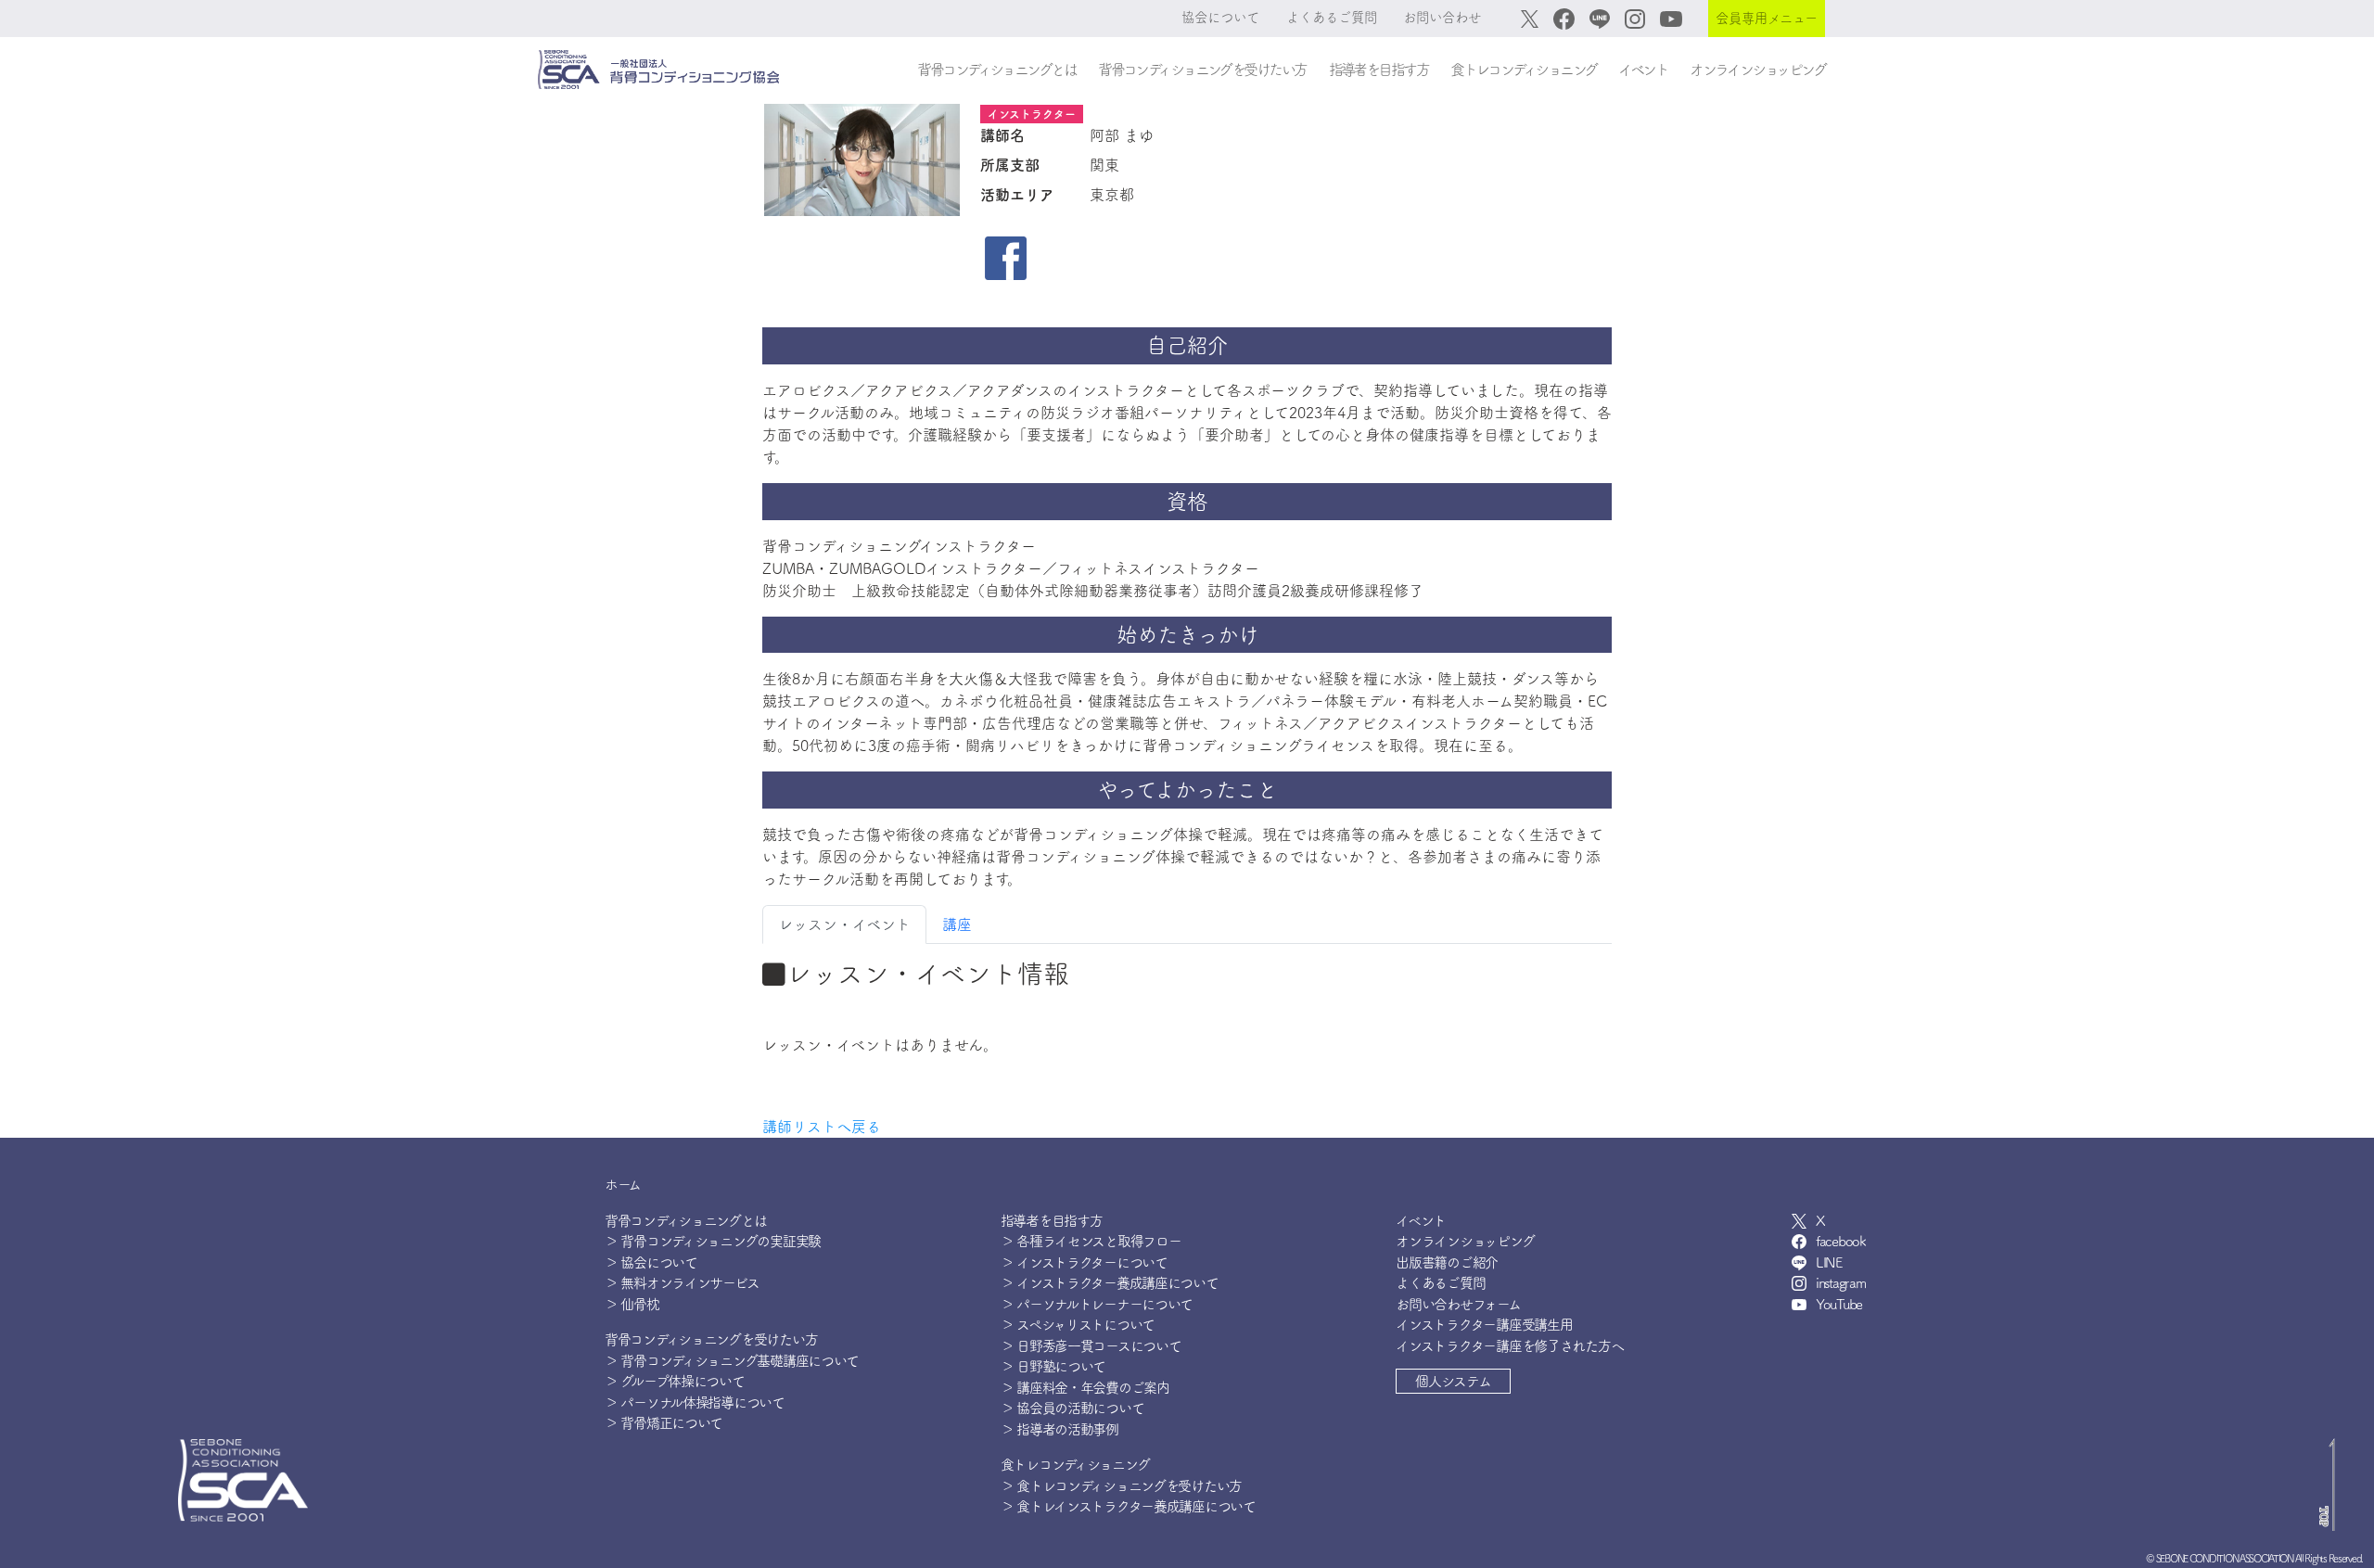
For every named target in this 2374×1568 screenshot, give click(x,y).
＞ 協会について (651, 1262)
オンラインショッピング (1757, 70)
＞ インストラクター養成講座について (1110, 1283)
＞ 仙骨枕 (632, 1304)
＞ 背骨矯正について (664, 1423)
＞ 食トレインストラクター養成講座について (1128, 1506)
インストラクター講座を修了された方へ (1509, 1346)
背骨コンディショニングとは (685, 1221)
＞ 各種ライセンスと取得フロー (1091, 1241)
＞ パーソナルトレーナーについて (1097, 1304)
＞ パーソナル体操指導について (695, 1402)
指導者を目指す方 (1052, 1221)
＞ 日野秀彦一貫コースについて (1091, 1346)
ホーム (623, 1185)
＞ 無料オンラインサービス (682, 1283)
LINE (1829, 1262)
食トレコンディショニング (1075, 1465)
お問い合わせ (1442, 17)
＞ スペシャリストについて (1078, 1325)
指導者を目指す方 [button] (1379, 70)
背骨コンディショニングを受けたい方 (711, 1339)
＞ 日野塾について (1053, 1366)
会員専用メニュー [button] (1767, 18)
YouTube (1839, 1304)
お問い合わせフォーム (1458, 1304)
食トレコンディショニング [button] (1523, 70)
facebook (1841, 1241)
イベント (1643, 70)
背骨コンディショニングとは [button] (996, 70)
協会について (1220, 17)
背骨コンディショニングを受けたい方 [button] (1202, 70)
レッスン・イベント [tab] (844, 924)
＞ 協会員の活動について (1072, 1408)
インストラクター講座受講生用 (1484, 1325)
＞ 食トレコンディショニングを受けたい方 (1121, 1486)
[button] (1453, 1381)
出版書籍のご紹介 (1447, 1262)
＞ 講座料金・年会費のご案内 (1085, 1388)
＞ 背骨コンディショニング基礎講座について (732, 1361)
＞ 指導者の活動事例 (1059, 1429)
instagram (1840, 1283)
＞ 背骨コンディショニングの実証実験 (713, 1241)
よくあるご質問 (1332, 17)
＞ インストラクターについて (1084, 1262)
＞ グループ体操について (675, 1381)
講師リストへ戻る (822, 1127)
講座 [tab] (957, 924)
